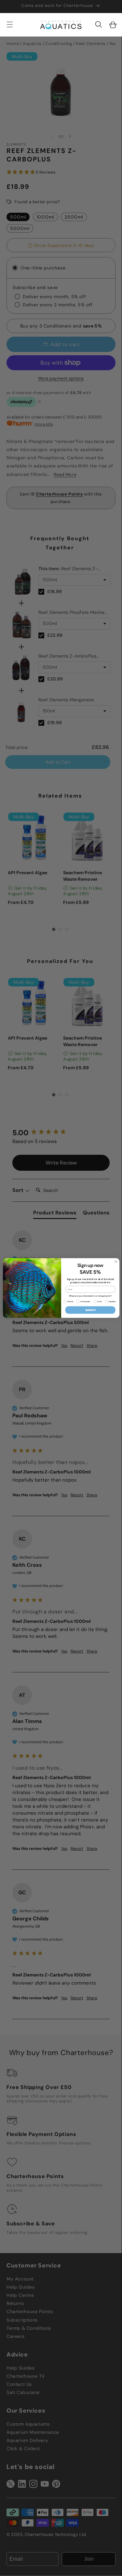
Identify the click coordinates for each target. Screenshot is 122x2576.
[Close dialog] (116, 1262)
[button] (99, 24)
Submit (90, 1310)
